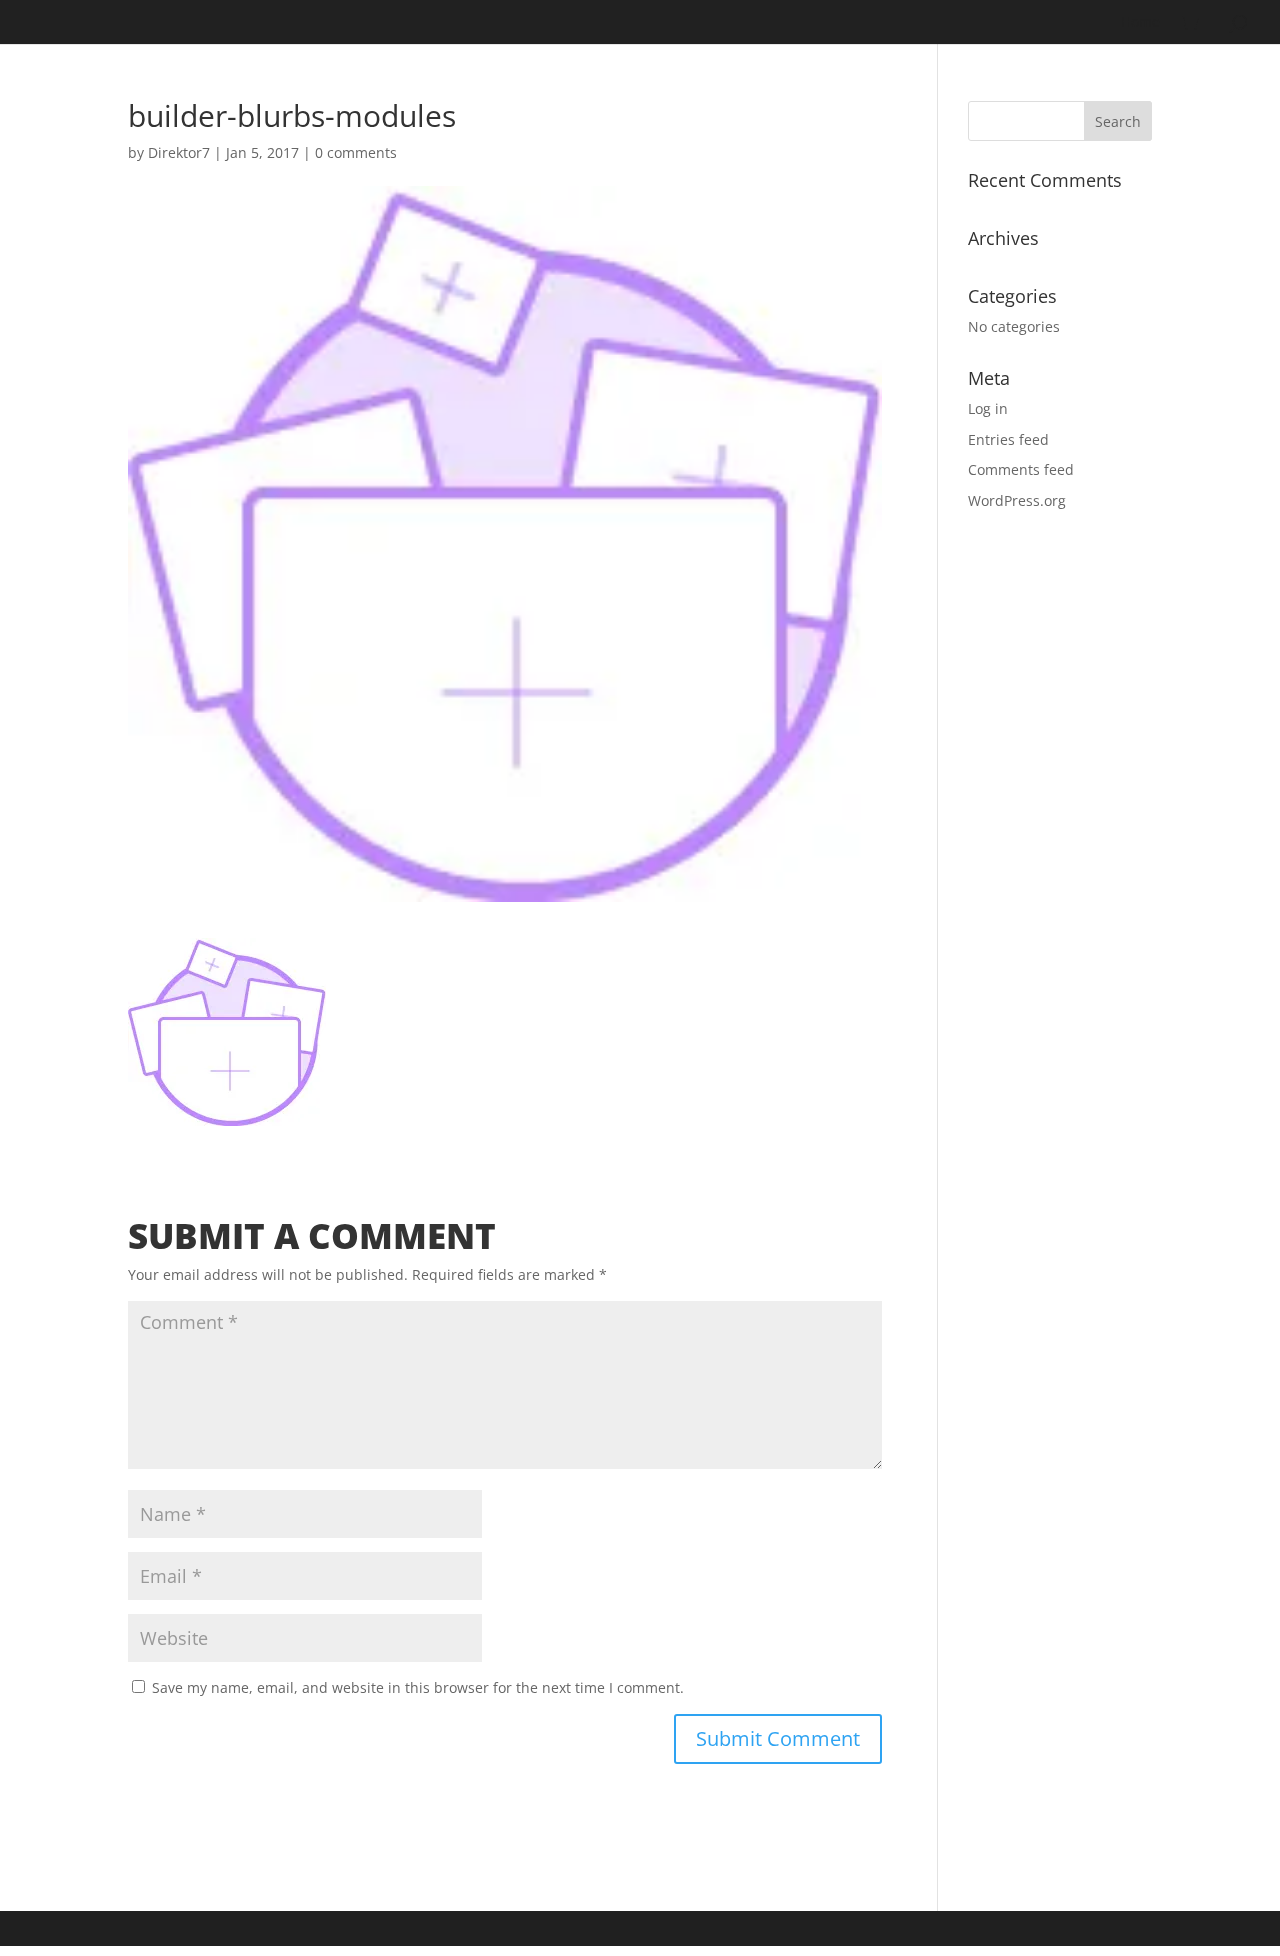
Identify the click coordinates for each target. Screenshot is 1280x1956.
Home (1140, 23)
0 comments (356, 152)
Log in (988, 408)
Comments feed (1021, 469)
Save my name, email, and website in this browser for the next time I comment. (418, 1687)
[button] (227, 1032)
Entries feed (1008, 439)
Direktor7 (179, 152)
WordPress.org (1017, 500)
